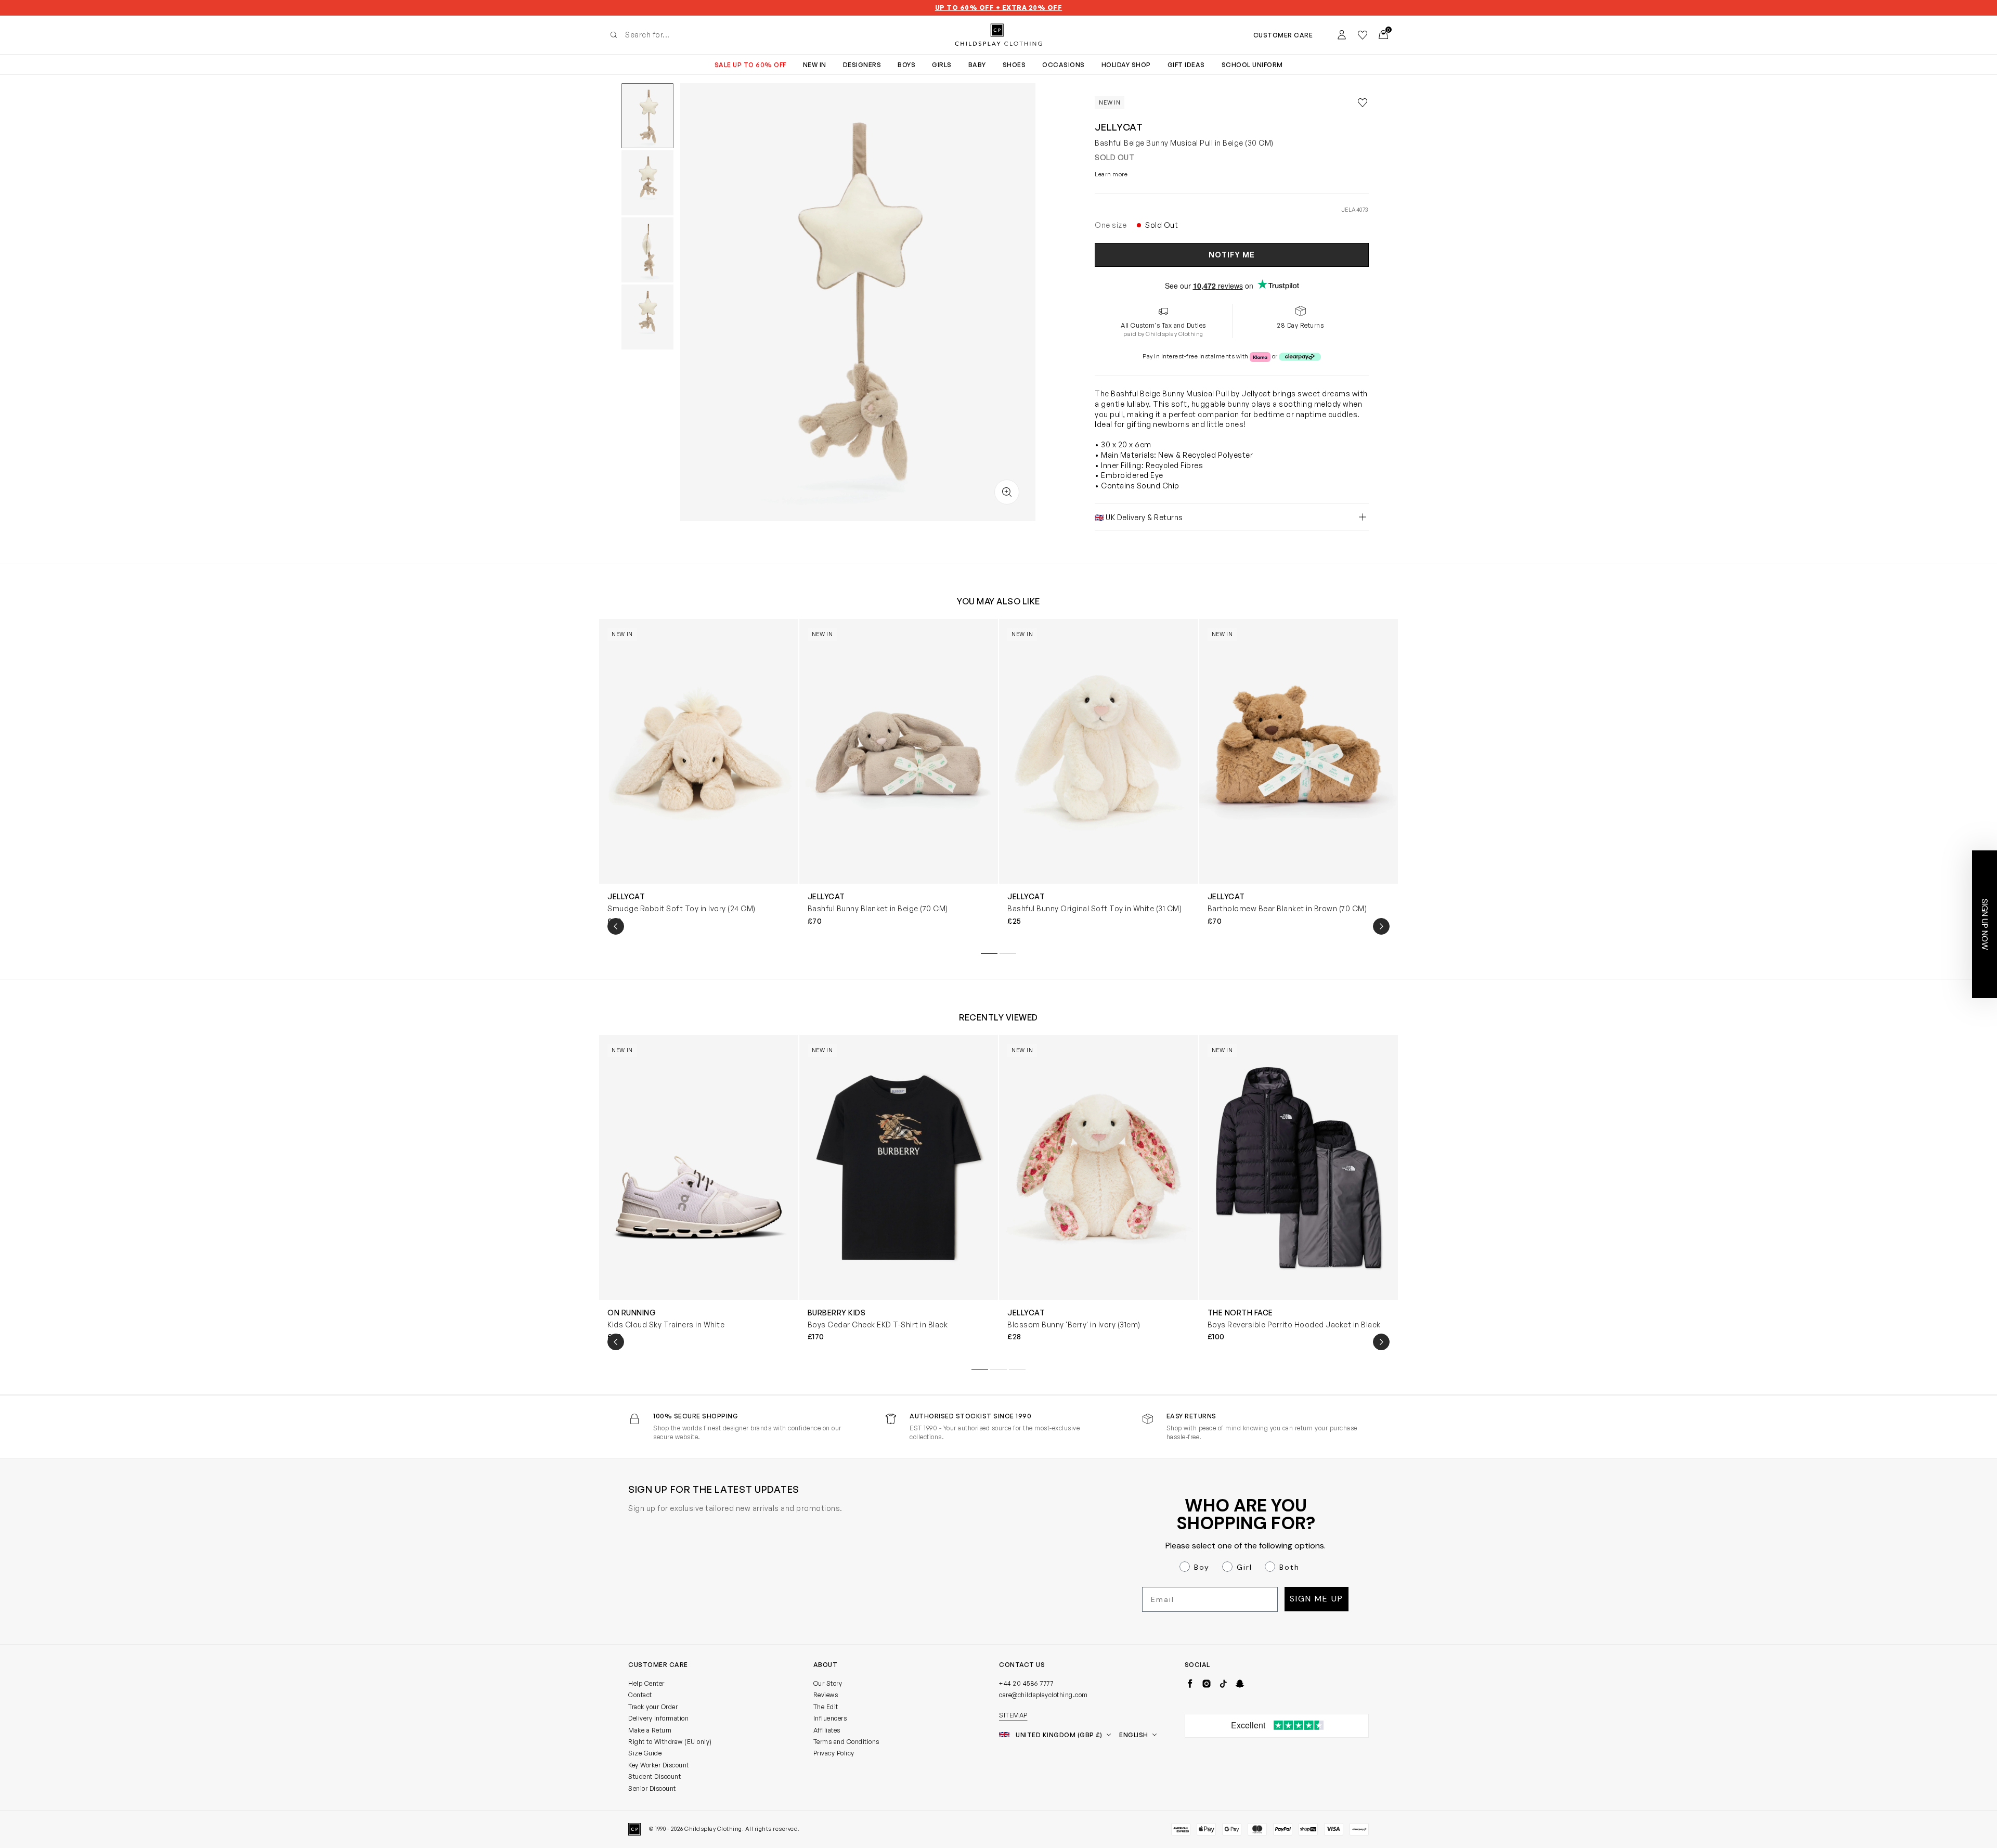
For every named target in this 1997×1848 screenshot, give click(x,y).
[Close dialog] (1188, 802)
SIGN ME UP (897, 1021)
